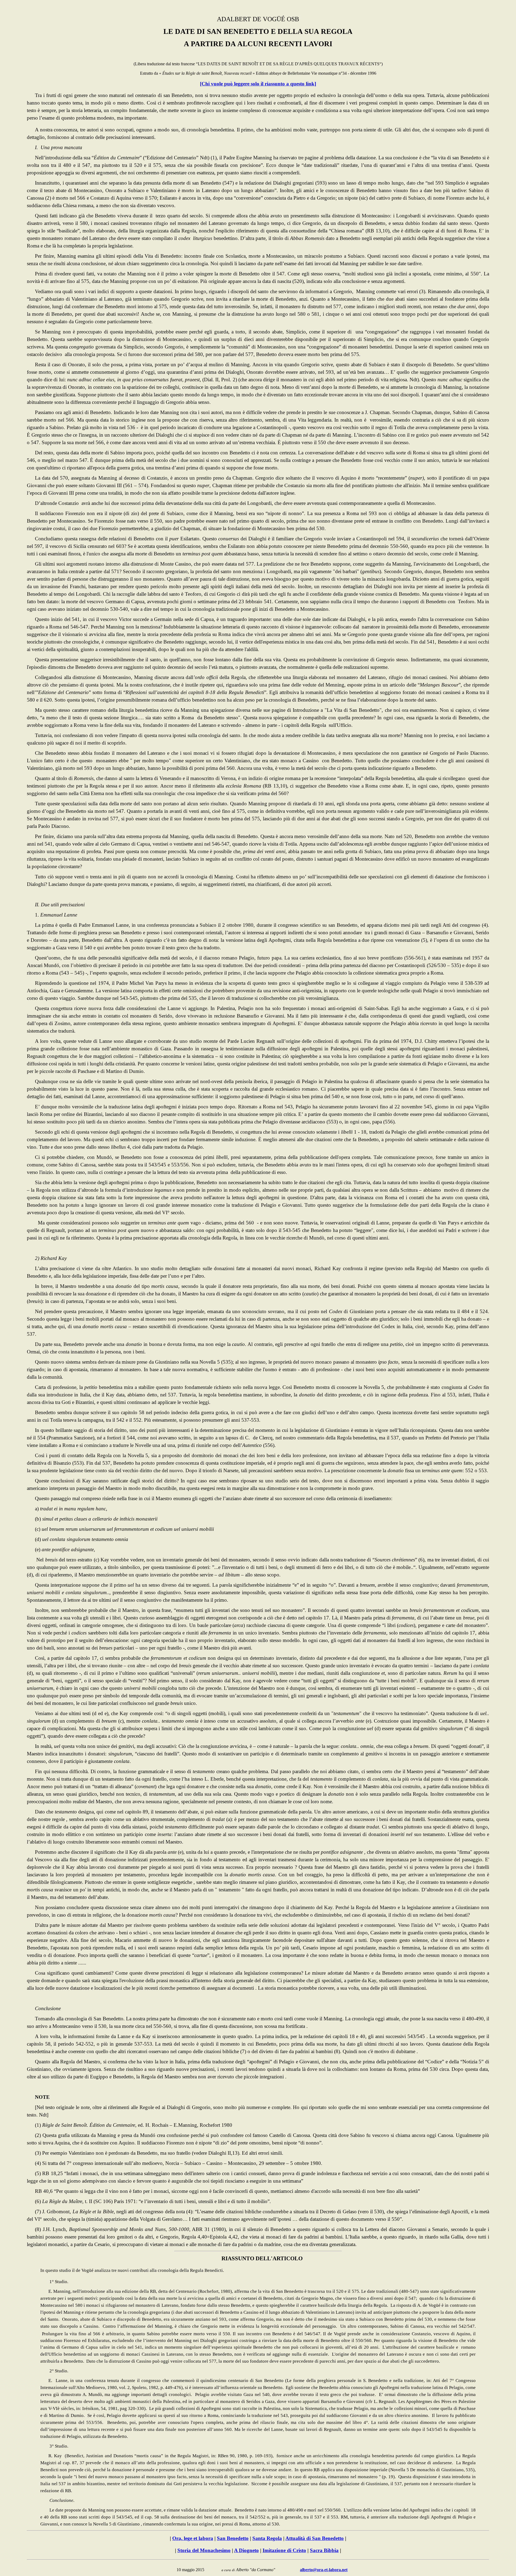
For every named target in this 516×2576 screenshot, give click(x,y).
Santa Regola (267, 2538)
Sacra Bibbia (324, 2550)
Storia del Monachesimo (204, 2550)
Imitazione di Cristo (284, 2550)
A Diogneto (246, 2550)
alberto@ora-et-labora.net (324, 2570)
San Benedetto (233, 2538)
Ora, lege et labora (193, 2538)
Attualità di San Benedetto (315, 2538)
